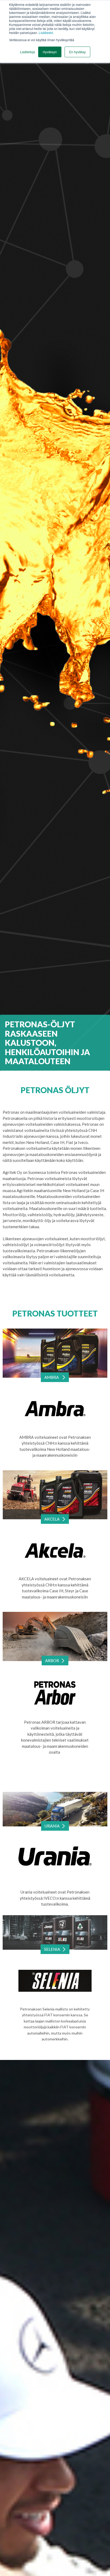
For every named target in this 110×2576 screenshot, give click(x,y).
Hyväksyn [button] (50, 52)
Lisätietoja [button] (27, 52)
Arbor (52, 1661)
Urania (52, 1826)
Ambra (52, 1377)
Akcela (52, 1519)
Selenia (52, 1949)
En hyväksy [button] (77, 52)
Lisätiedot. (46, 33)
